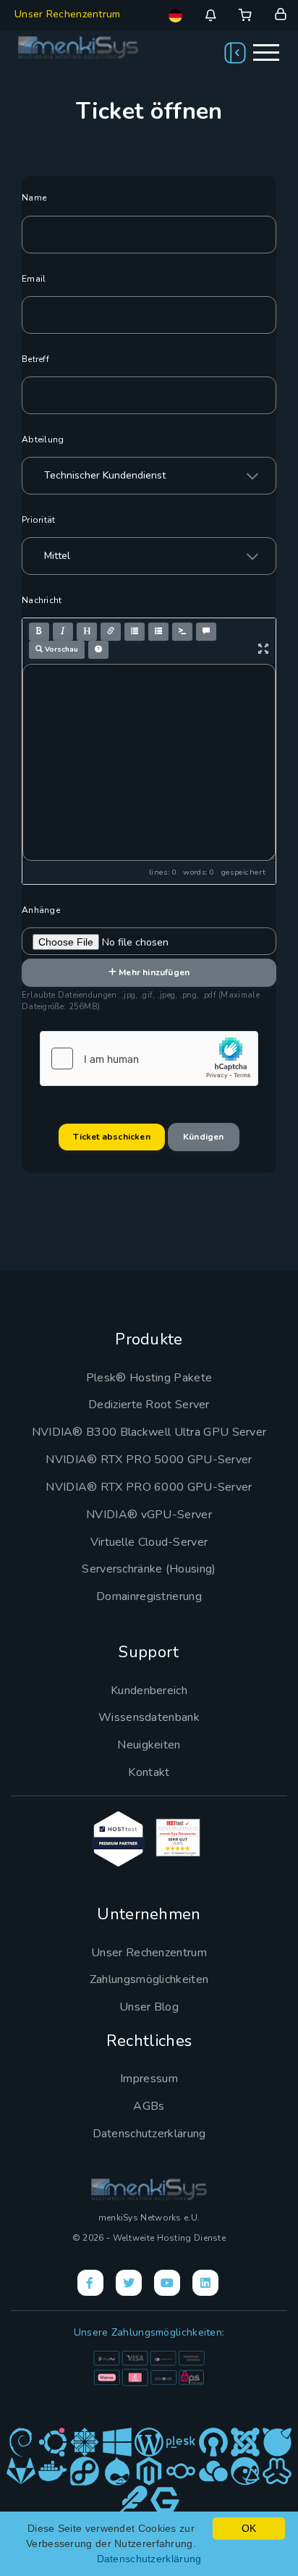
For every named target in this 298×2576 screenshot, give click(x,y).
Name (34, 198)
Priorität (39, 520)
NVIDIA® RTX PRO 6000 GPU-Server (149, 1487)
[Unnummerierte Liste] (135, 632)
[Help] (98, 650)
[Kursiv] (63, 632)
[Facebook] (90, 2283)
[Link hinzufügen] (111, 632)
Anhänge (41, 910)
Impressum (149, 2079)
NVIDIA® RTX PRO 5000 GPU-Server (149, 1460)
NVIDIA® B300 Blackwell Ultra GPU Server (149, 1432)
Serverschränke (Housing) (149, 1569)
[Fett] (39, 632)
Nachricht (42, 600)
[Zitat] (206, 632)
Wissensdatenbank (149, 1717)
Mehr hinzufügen (153, 972)
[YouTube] (167, 2283)
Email (34, 279)
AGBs (149, 2106)
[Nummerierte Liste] (158, 632)
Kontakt (149, 1772)
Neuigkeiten (149, 1745)
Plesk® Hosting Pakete (149, 1378)
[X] (129, 2283)
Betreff (35, 359)
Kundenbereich (149, 1691)
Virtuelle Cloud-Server (149, 1542)
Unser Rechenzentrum (68, 14)
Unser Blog (149, 2007)
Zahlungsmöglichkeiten (149, 1979)
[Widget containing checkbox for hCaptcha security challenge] (149, 1058)
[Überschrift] (87, 632)
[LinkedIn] (205, 2283)
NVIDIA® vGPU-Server (149, 1515)
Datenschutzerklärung (149, 2134)
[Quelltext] (182, 632)
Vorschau (60, 649)
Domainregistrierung (149, 1596)
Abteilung (43, 439)
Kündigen (204, 1137)
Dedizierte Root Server (149, 1405)
